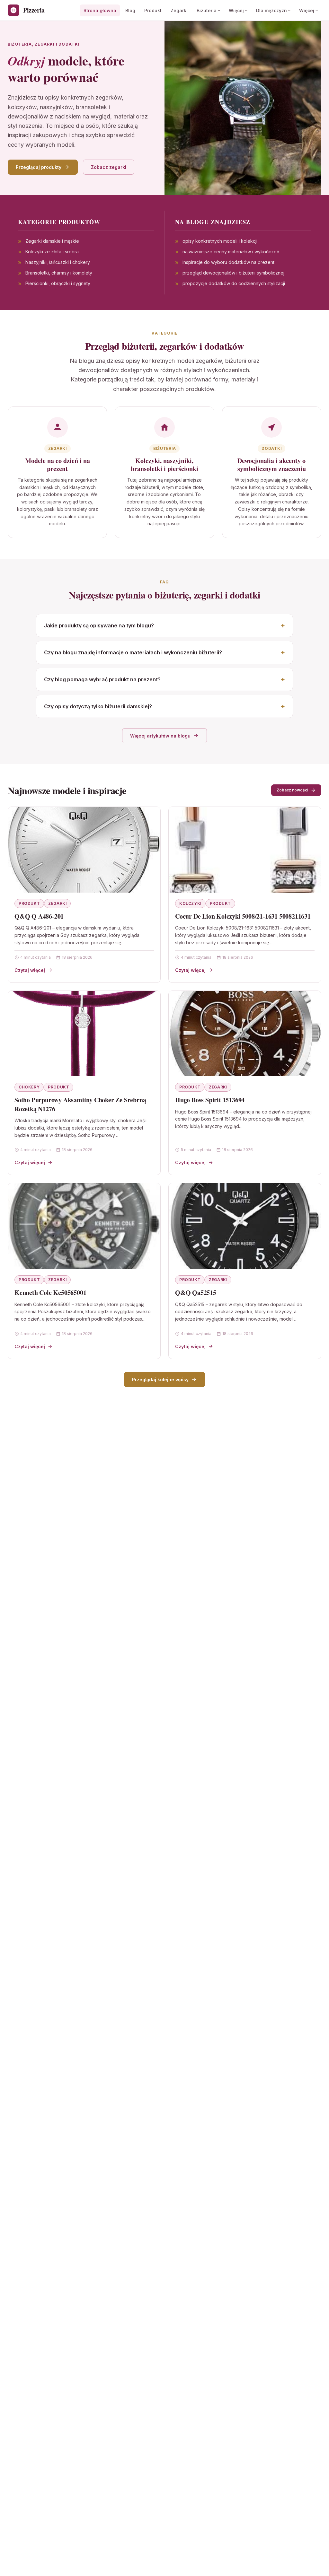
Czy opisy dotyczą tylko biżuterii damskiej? (98, 706)
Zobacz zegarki (109, 167)
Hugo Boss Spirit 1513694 (210, 1100)
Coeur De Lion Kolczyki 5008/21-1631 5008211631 (243, 916)
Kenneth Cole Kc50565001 (50, 1292)
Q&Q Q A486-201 (39, 916)
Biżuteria (207, 10)
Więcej (236, 10)
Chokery (29, 1087)
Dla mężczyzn (271, 10)
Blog (130, 10)
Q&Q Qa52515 (196, 1292)
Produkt (153, 10)
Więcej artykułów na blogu (160, 736)
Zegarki (179, 10)
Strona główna (100, 10)
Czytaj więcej (30, 970)
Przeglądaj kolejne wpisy (160, 1380)
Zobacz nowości (292, 790)
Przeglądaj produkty (39, 167)
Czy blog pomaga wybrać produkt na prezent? (102, 679)
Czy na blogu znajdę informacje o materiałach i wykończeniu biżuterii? (133, 652)
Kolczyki (190, 903)
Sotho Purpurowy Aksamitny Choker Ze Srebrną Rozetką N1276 (80, 1104)
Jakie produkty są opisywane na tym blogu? (99, 625)
